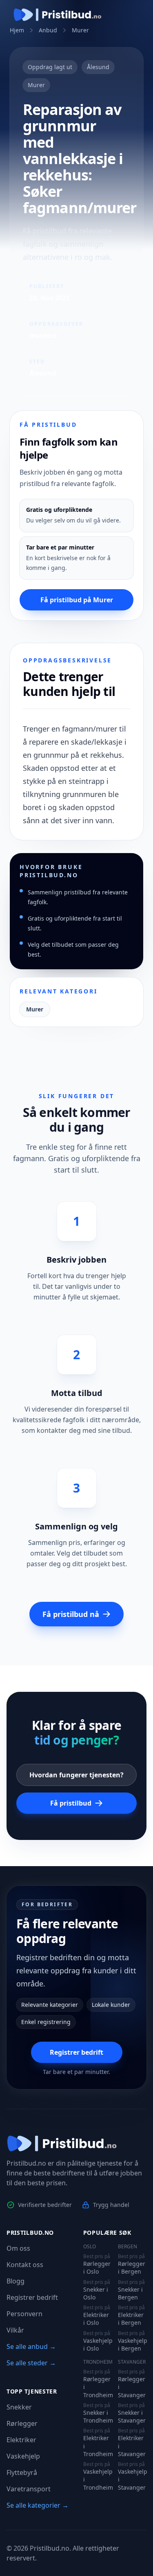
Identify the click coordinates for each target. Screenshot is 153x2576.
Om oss (18, 2248)
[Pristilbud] (58, 15)
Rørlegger (22, 2423)
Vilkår (15, 2330)
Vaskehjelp (23, 2456)
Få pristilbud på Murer (77, 600)
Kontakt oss (25, 2265)
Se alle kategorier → (38, 2505)
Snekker (19, 2407)
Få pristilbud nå (71, 1614)
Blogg (16, 2281)
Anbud (48, 30)
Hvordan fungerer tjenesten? (76, 1775)
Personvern (24, 2314)
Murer (80, 30)
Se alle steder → (31, 2363)
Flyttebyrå (22, 2472)
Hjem (17, 30)
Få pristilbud (71, 1803)
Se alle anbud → (31, 2346)
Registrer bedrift (76, 2052)
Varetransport (29, 2489)
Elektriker (21, 2440)
